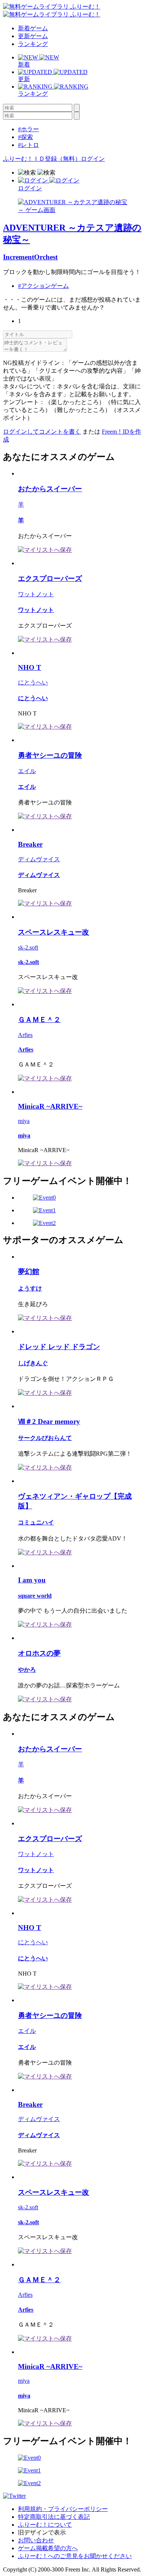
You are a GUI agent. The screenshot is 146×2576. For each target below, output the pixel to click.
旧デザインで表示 (42, 2532)
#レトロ (28, 145)
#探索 (25, 137)
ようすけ (30, 1288)
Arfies (25, 1035)
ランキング (33, 44)
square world (35, 1596)
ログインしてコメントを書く (42, 432)
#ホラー (28, 129)
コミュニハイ (36, 1522)
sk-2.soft (28, 947)
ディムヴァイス (39, 859)
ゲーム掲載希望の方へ (48, 2548)
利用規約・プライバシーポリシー (63, 2509)
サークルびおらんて (45, 1438)
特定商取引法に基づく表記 (54, 2517)
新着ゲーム (33, 28)
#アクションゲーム (43, 286)
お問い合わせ (36, 2540)
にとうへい (33, 682)
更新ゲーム (33, 36)
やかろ (27, 1670)
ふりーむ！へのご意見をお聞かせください (75, 2556)
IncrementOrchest (30, 257)
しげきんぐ (33, 1363)
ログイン (93, 159)
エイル (27, 771)
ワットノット (36, 594)
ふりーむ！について (45, 2525)
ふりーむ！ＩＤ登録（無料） (42, 159)
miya (24, 1121)
